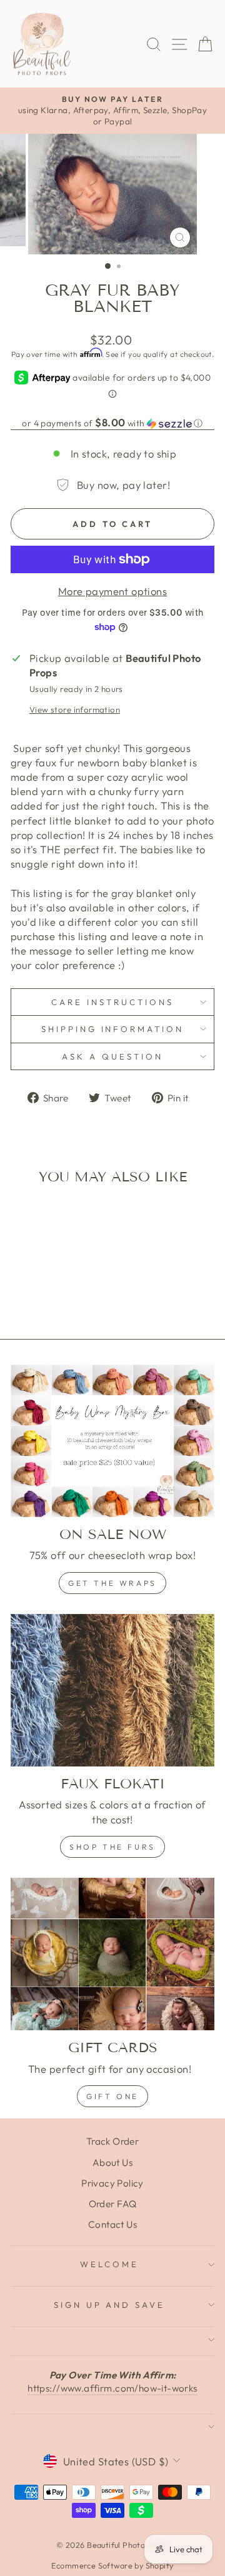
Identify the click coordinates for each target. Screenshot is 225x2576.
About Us (112, 2163)
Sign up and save (110, 2305)
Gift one (112, 2096)
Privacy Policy (112, 2183)
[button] (112, 423)
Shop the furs (112, 1847)
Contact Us (112, 2224)
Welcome (109, 2264)
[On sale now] (112, 1441)
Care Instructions (112, 1002)
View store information (75, 709)
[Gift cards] (112, 1954)
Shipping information (113, 1029)
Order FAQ (113, 2204)
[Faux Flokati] (112, 1691)
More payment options (112, 591)
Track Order (113, 2141)
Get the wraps (112, 1583)
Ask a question (112, 1056)
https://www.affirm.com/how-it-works (112, 2388)
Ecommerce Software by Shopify (112, 2565)
